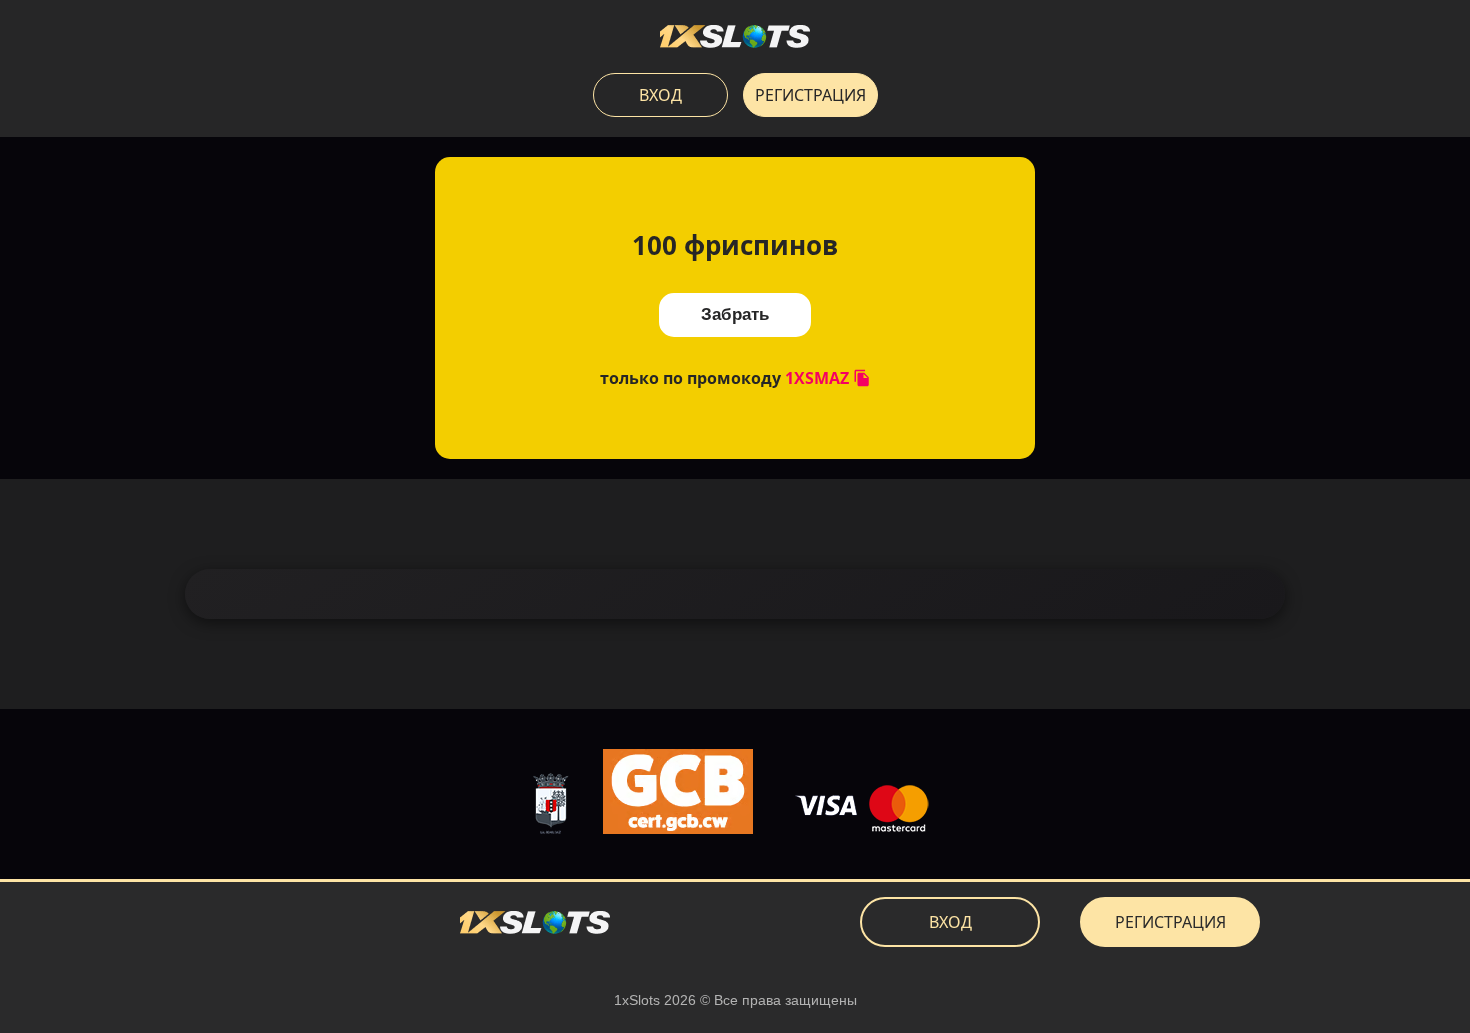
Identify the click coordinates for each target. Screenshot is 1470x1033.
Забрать (735, 314)
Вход (660, 95)
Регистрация (810, 95)
